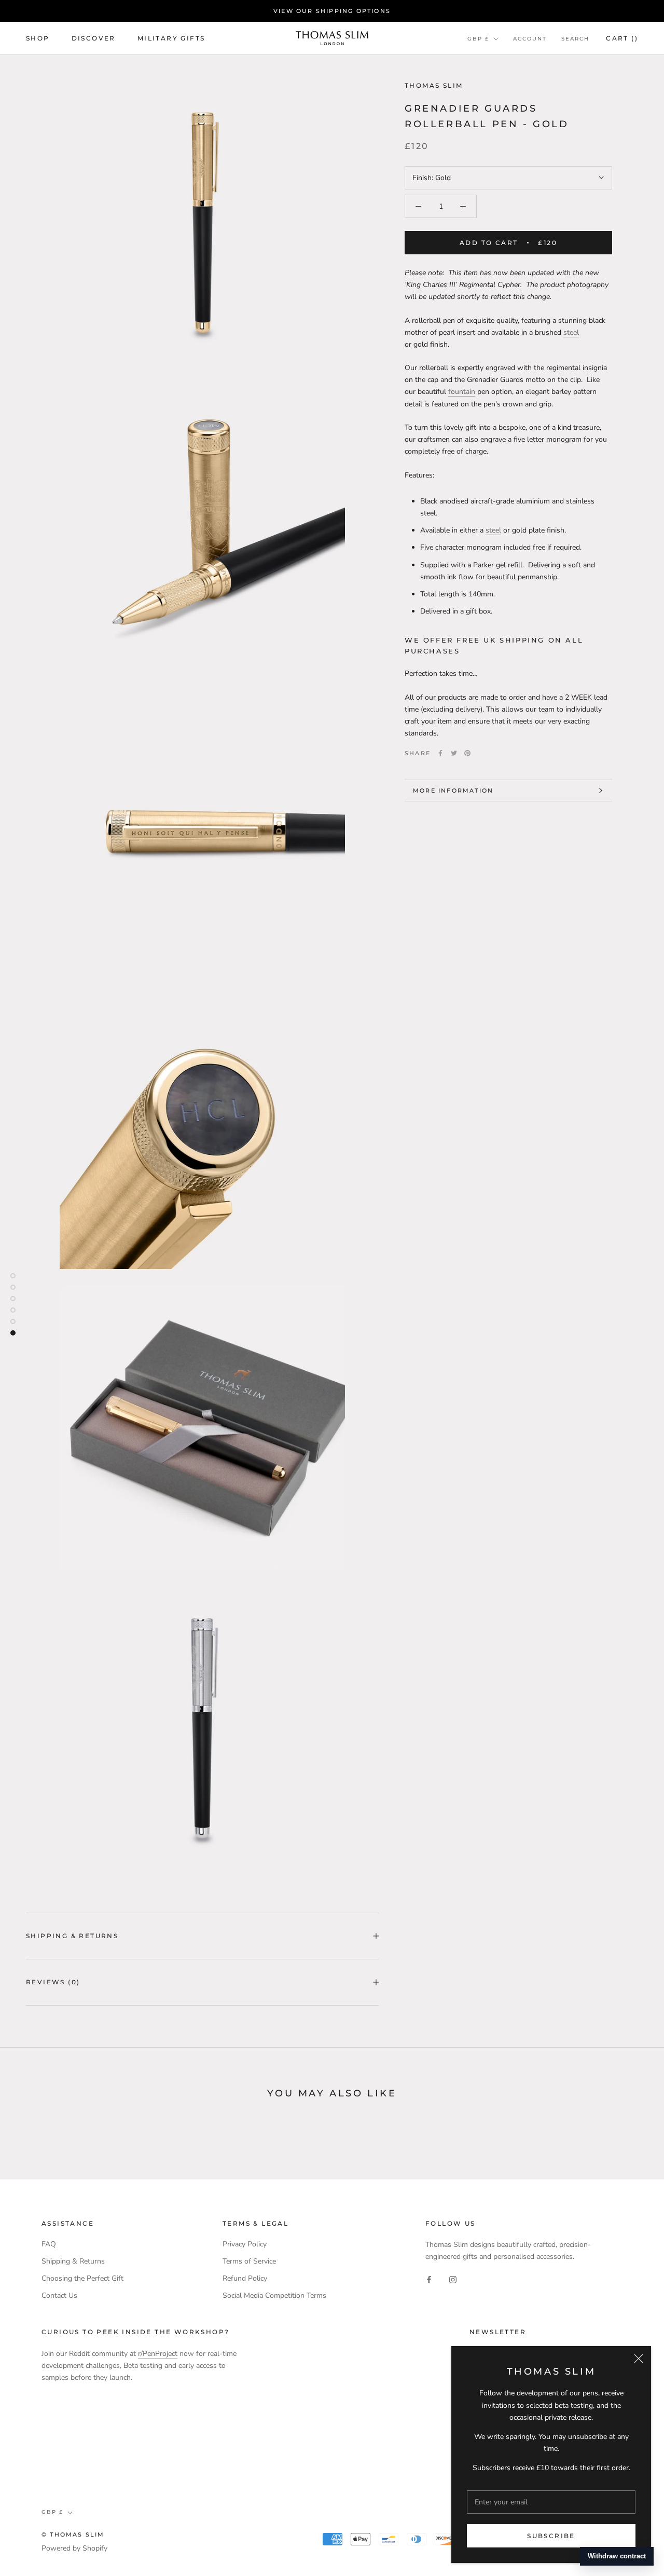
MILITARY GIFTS (171, 38)
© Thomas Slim (73, 2534)
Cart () (622, 38)
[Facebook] (440, 753)
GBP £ (478, 39)
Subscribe (551, 2536)
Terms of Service (249, 2261)
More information (453, 790)
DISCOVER (94, 38)
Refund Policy (245, 2278)
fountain (462, 392)
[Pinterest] (467, 753)
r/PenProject (158, 2354)
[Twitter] (454, 753)
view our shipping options (332, 11)
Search (575, 39)
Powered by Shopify (74, 2548)
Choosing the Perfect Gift (82, 2278)
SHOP (38, 38)
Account (530, 39)
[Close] (639, 2359)
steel (571, 332)
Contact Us (59, 2295)
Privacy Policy (245, 2244)
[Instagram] (453, 2279)
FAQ (49, 2244)
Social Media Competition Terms (274, 2295)
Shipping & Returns (72, 1936)
